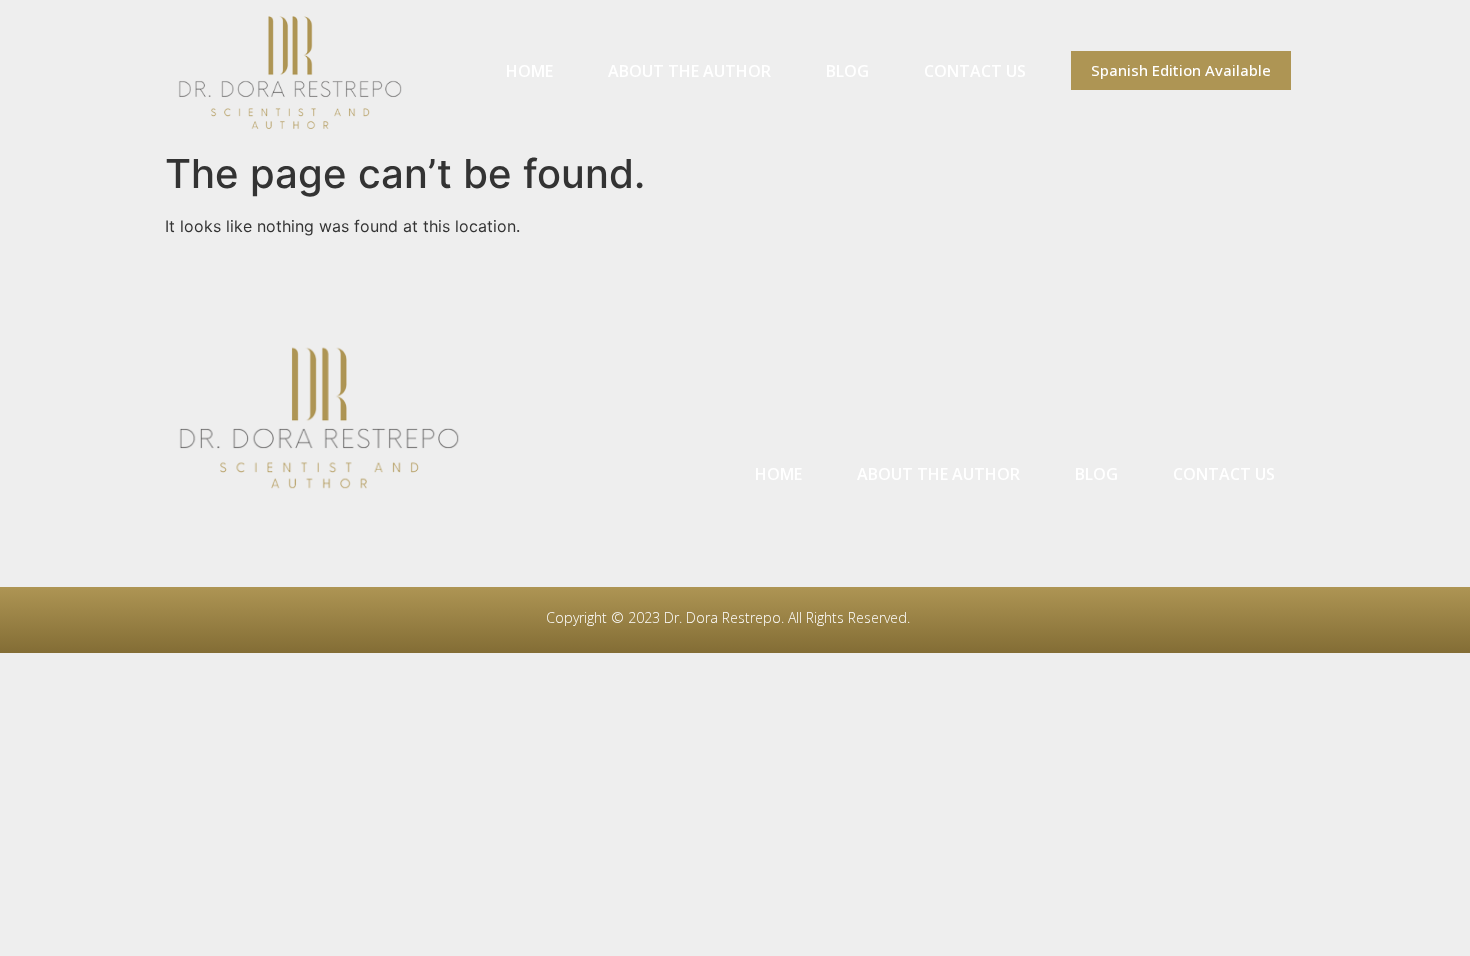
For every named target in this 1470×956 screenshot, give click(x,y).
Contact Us (975, 71)
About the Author (689, 71)
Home (529, 71)
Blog (847, 71)
